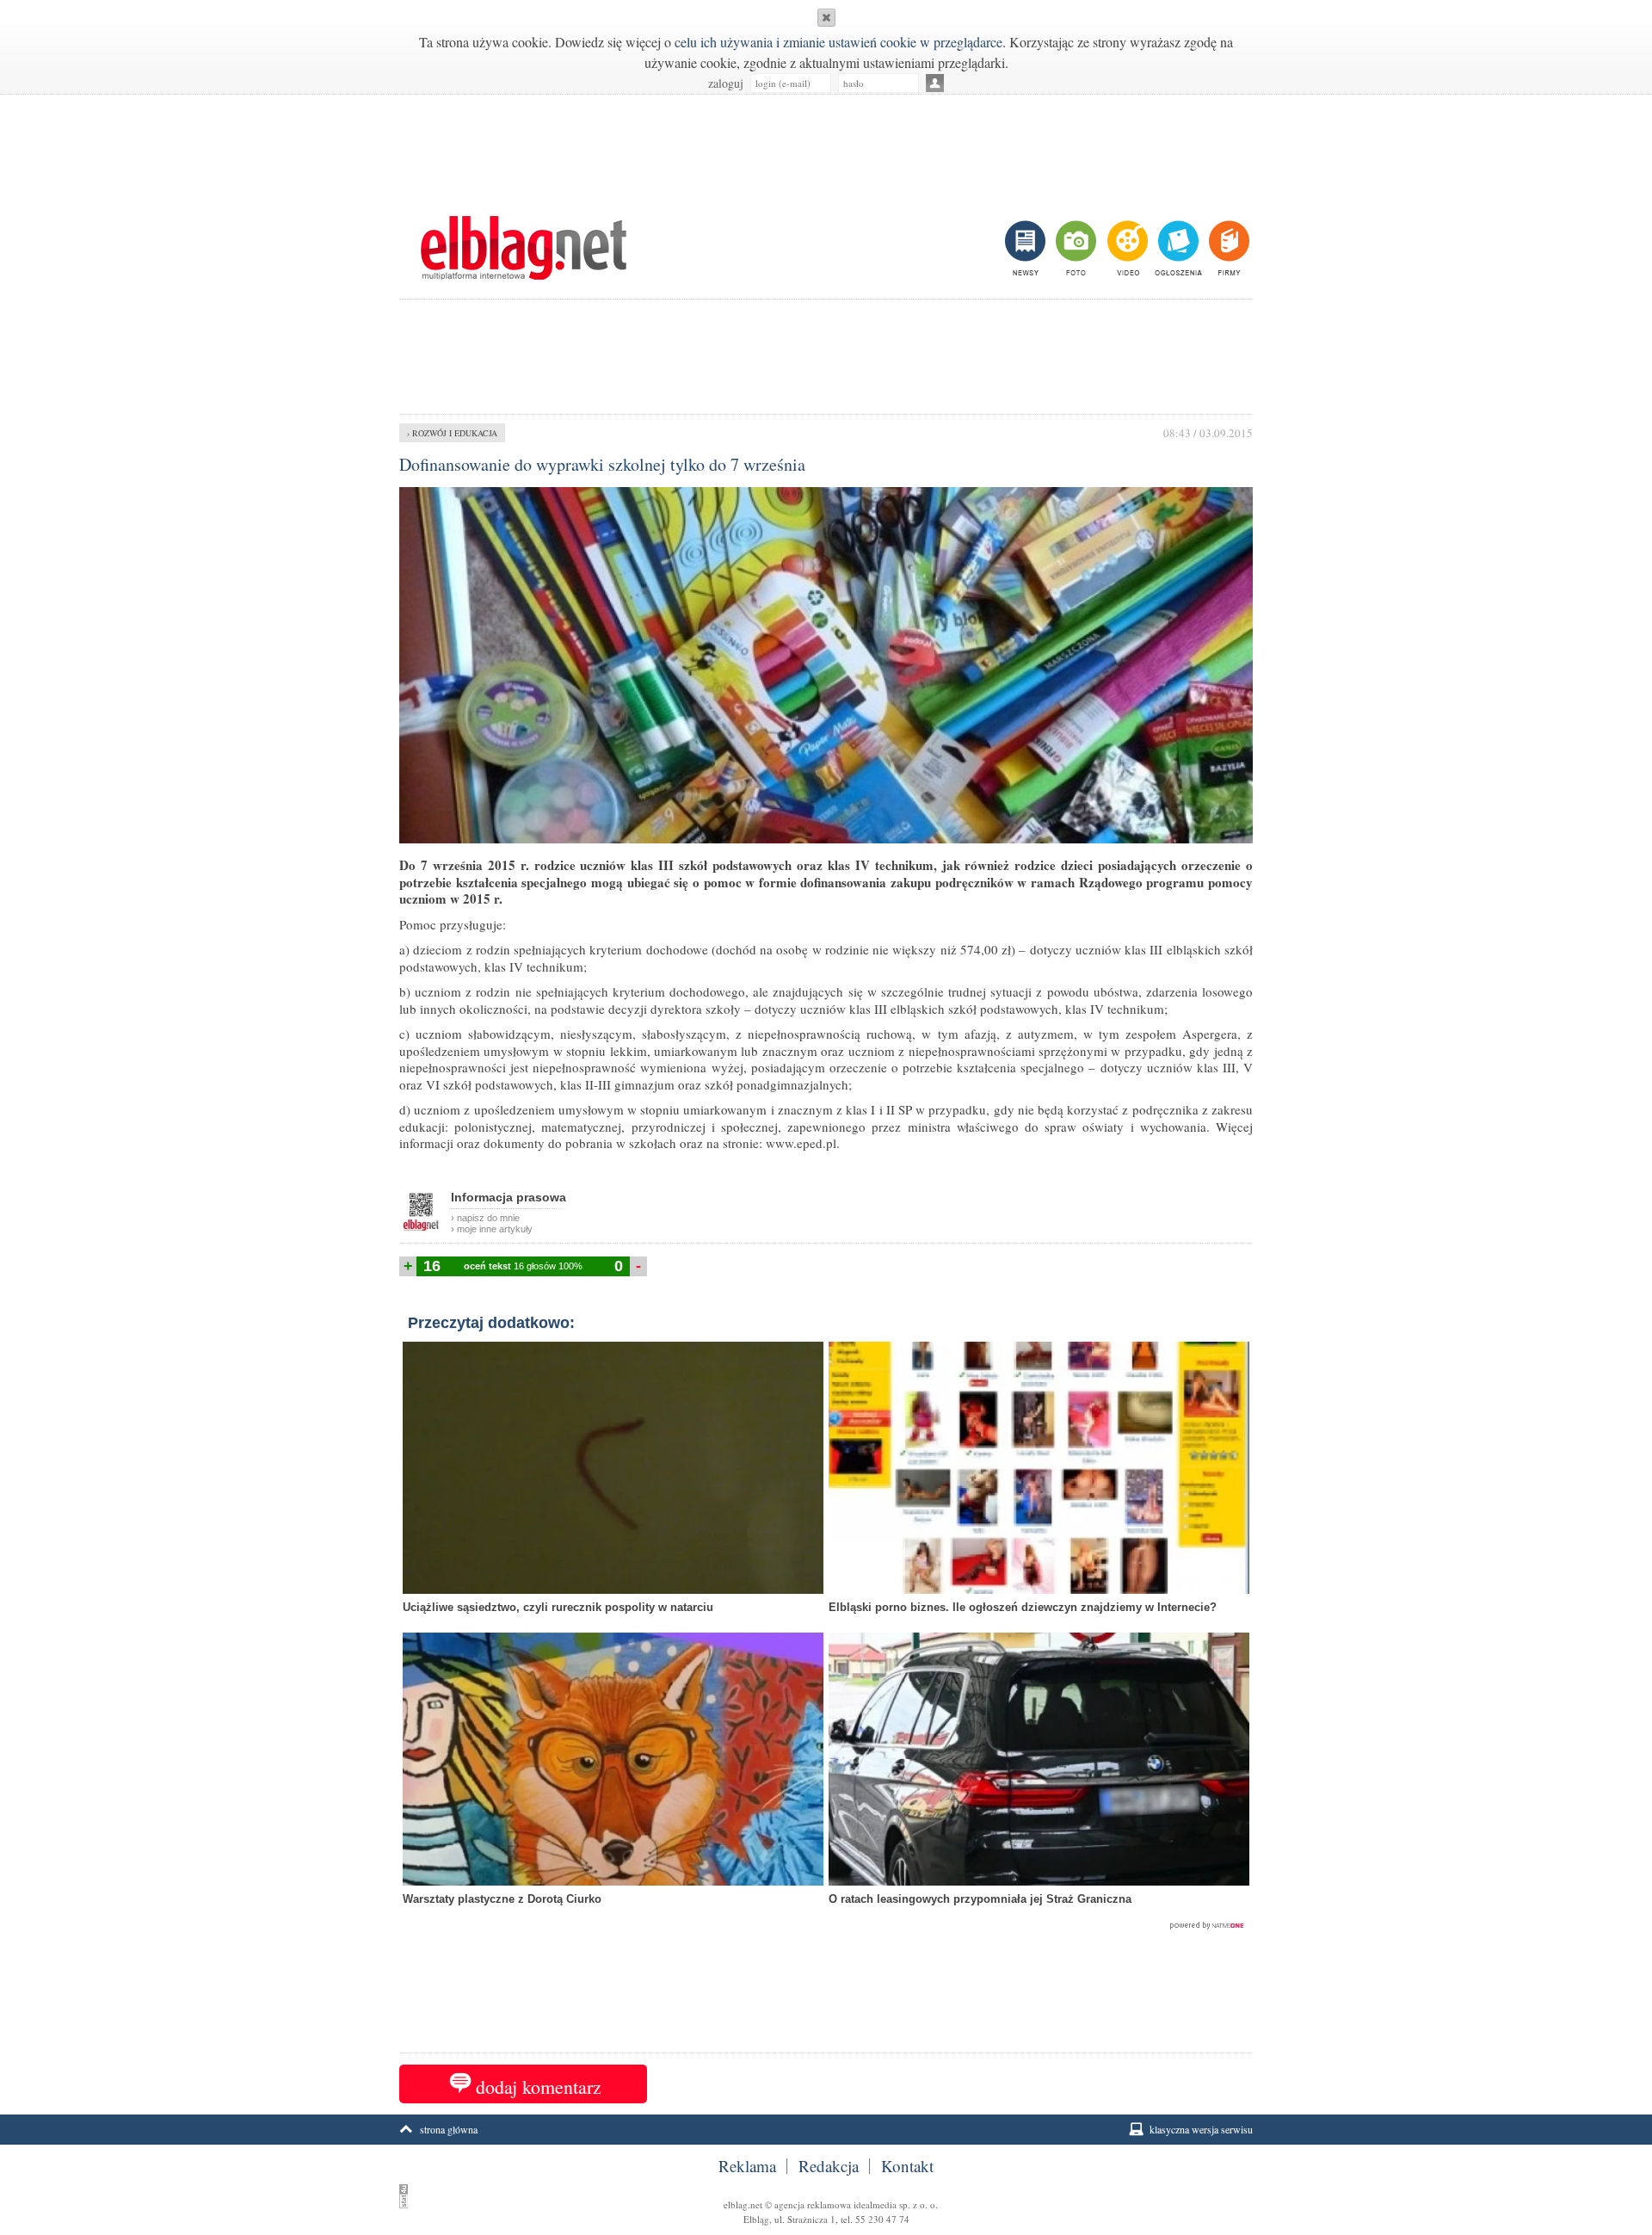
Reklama (747, 2166)
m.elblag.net (523, 248)
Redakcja (829, 2166)
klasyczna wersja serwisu (1201, 2129)
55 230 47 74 (882, 2219)
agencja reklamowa (813, 2204)
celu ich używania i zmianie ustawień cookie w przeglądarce (838, 42)
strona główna (449, 2129)
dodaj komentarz (539, 2087)
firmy (1227, 248)
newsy (1027, 248)
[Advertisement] (826, 146)
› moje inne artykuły (492, 1229)
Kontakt (907, 2166)
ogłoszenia (1177, 248)
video (1126, 248)
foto (1075, 248)
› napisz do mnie (485, 1218)
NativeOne (826, 1926)
